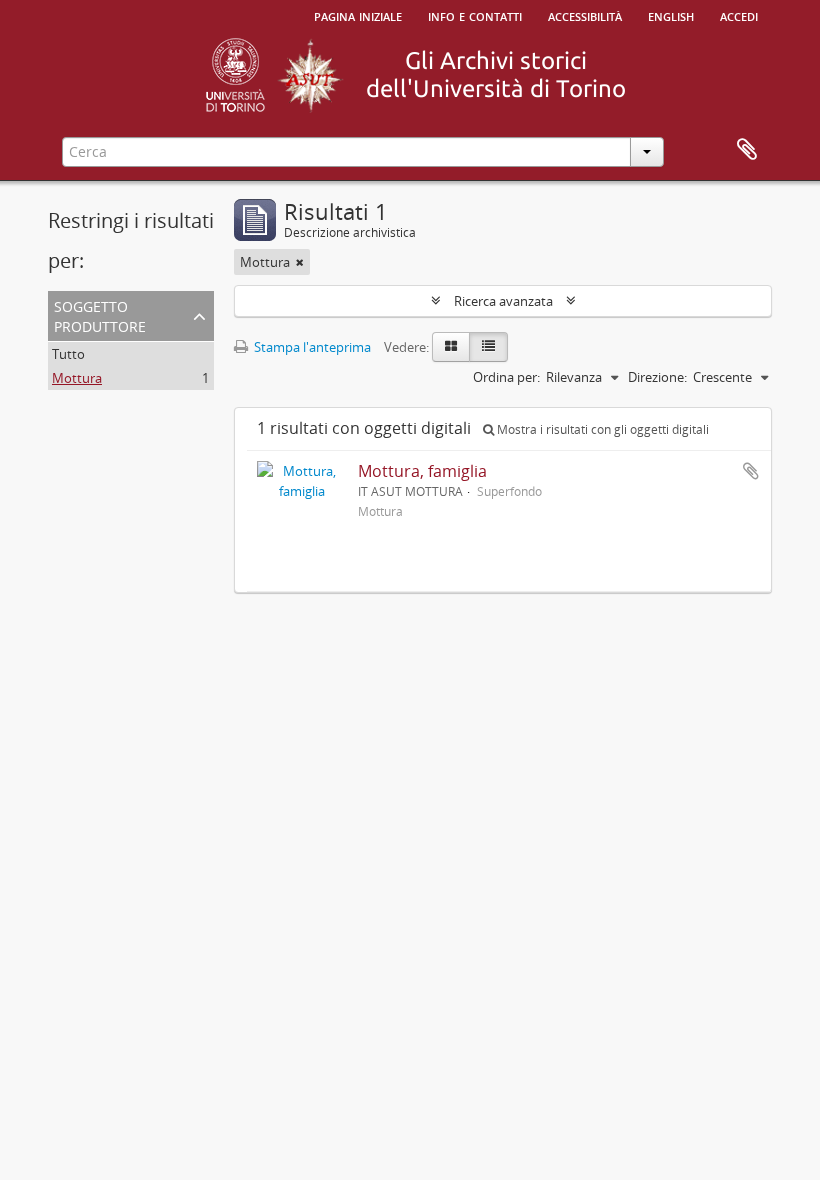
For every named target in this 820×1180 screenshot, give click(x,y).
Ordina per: (506, 377)
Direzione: (657, 377)
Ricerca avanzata (503, 301)
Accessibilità (585, 15)
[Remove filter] (300, 262)
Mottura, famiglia (422, 471)
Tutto (68, 354)
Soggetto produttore (100, 314)
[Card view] (451, 347)
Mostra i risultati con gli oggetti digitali (601, 429)
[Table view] (488, 347)
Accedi (739, 15)
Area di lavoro (747, 150)
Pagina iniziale (358, 15)
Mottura (77, 378)
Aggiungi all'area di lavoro (751, 471)
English (671, 15)
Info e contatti (475, 15)
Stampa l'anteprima (311, 347)
